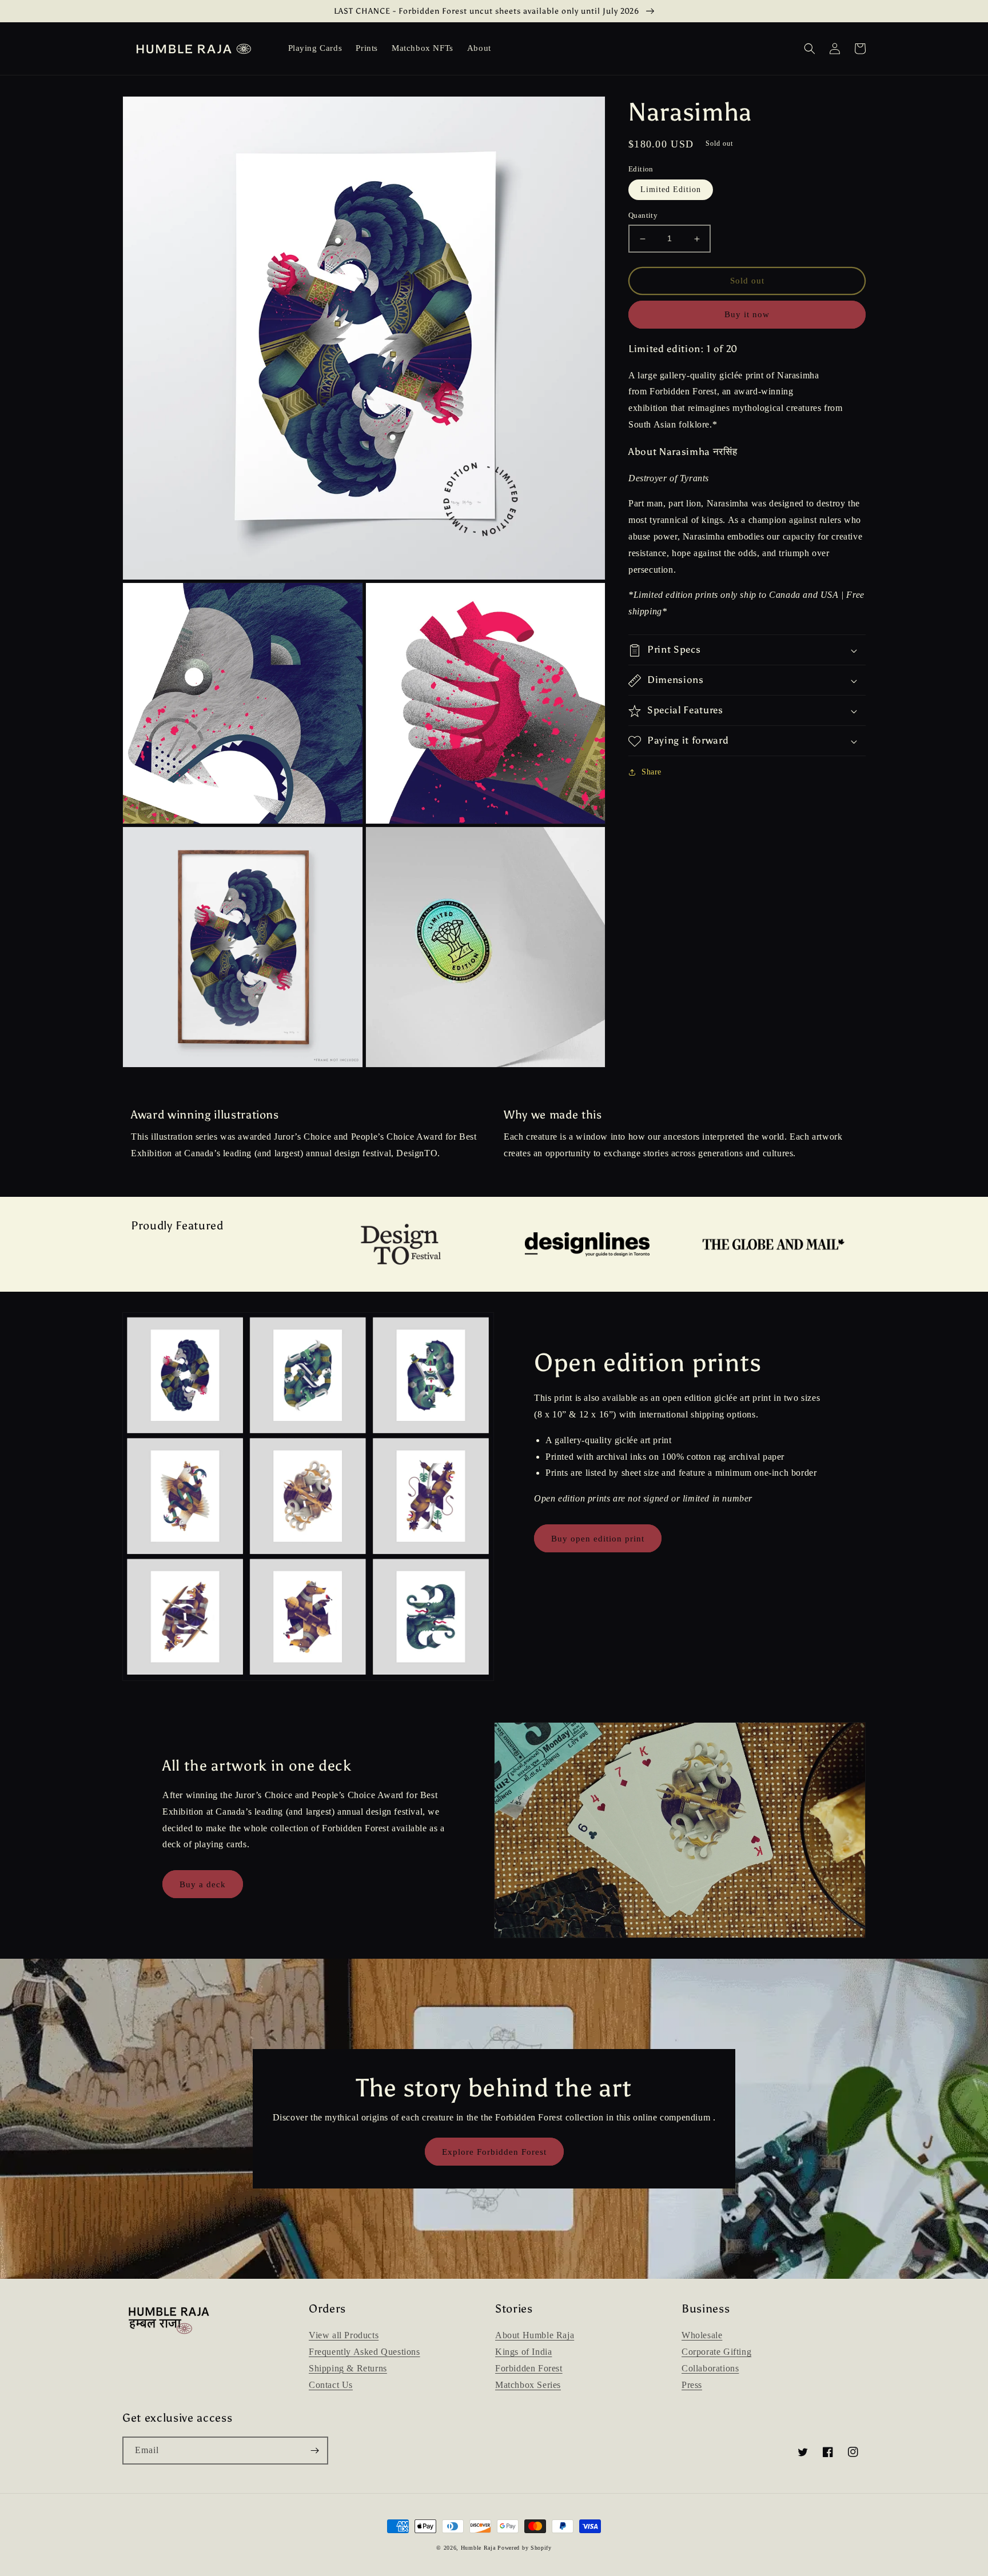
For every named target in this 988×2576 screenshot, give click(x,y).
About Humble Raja (535, 2335)
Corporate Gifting (716, 2352)
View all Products (344, 2335)
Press (692, 2385)
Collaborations (710, 2368)
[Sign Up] (314, 2451)
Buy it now (747, 315)
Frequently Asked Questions (364, 2352)
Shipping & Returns (348, 2368)
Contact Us (331, 2385)
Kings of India (523, 2352)
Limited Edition (671, 190)
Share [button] (652, 772)
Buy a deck (203, 1884)
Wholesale (702, 2335)
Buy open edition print (598, 1539)
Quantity (643, 216)
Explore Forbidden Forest (494, 2152)
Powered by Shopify (525, 2548)
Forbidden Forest (529, 2368)
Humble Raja (478, 2548)
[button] (810, 49)
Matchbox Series (528, 2385)
